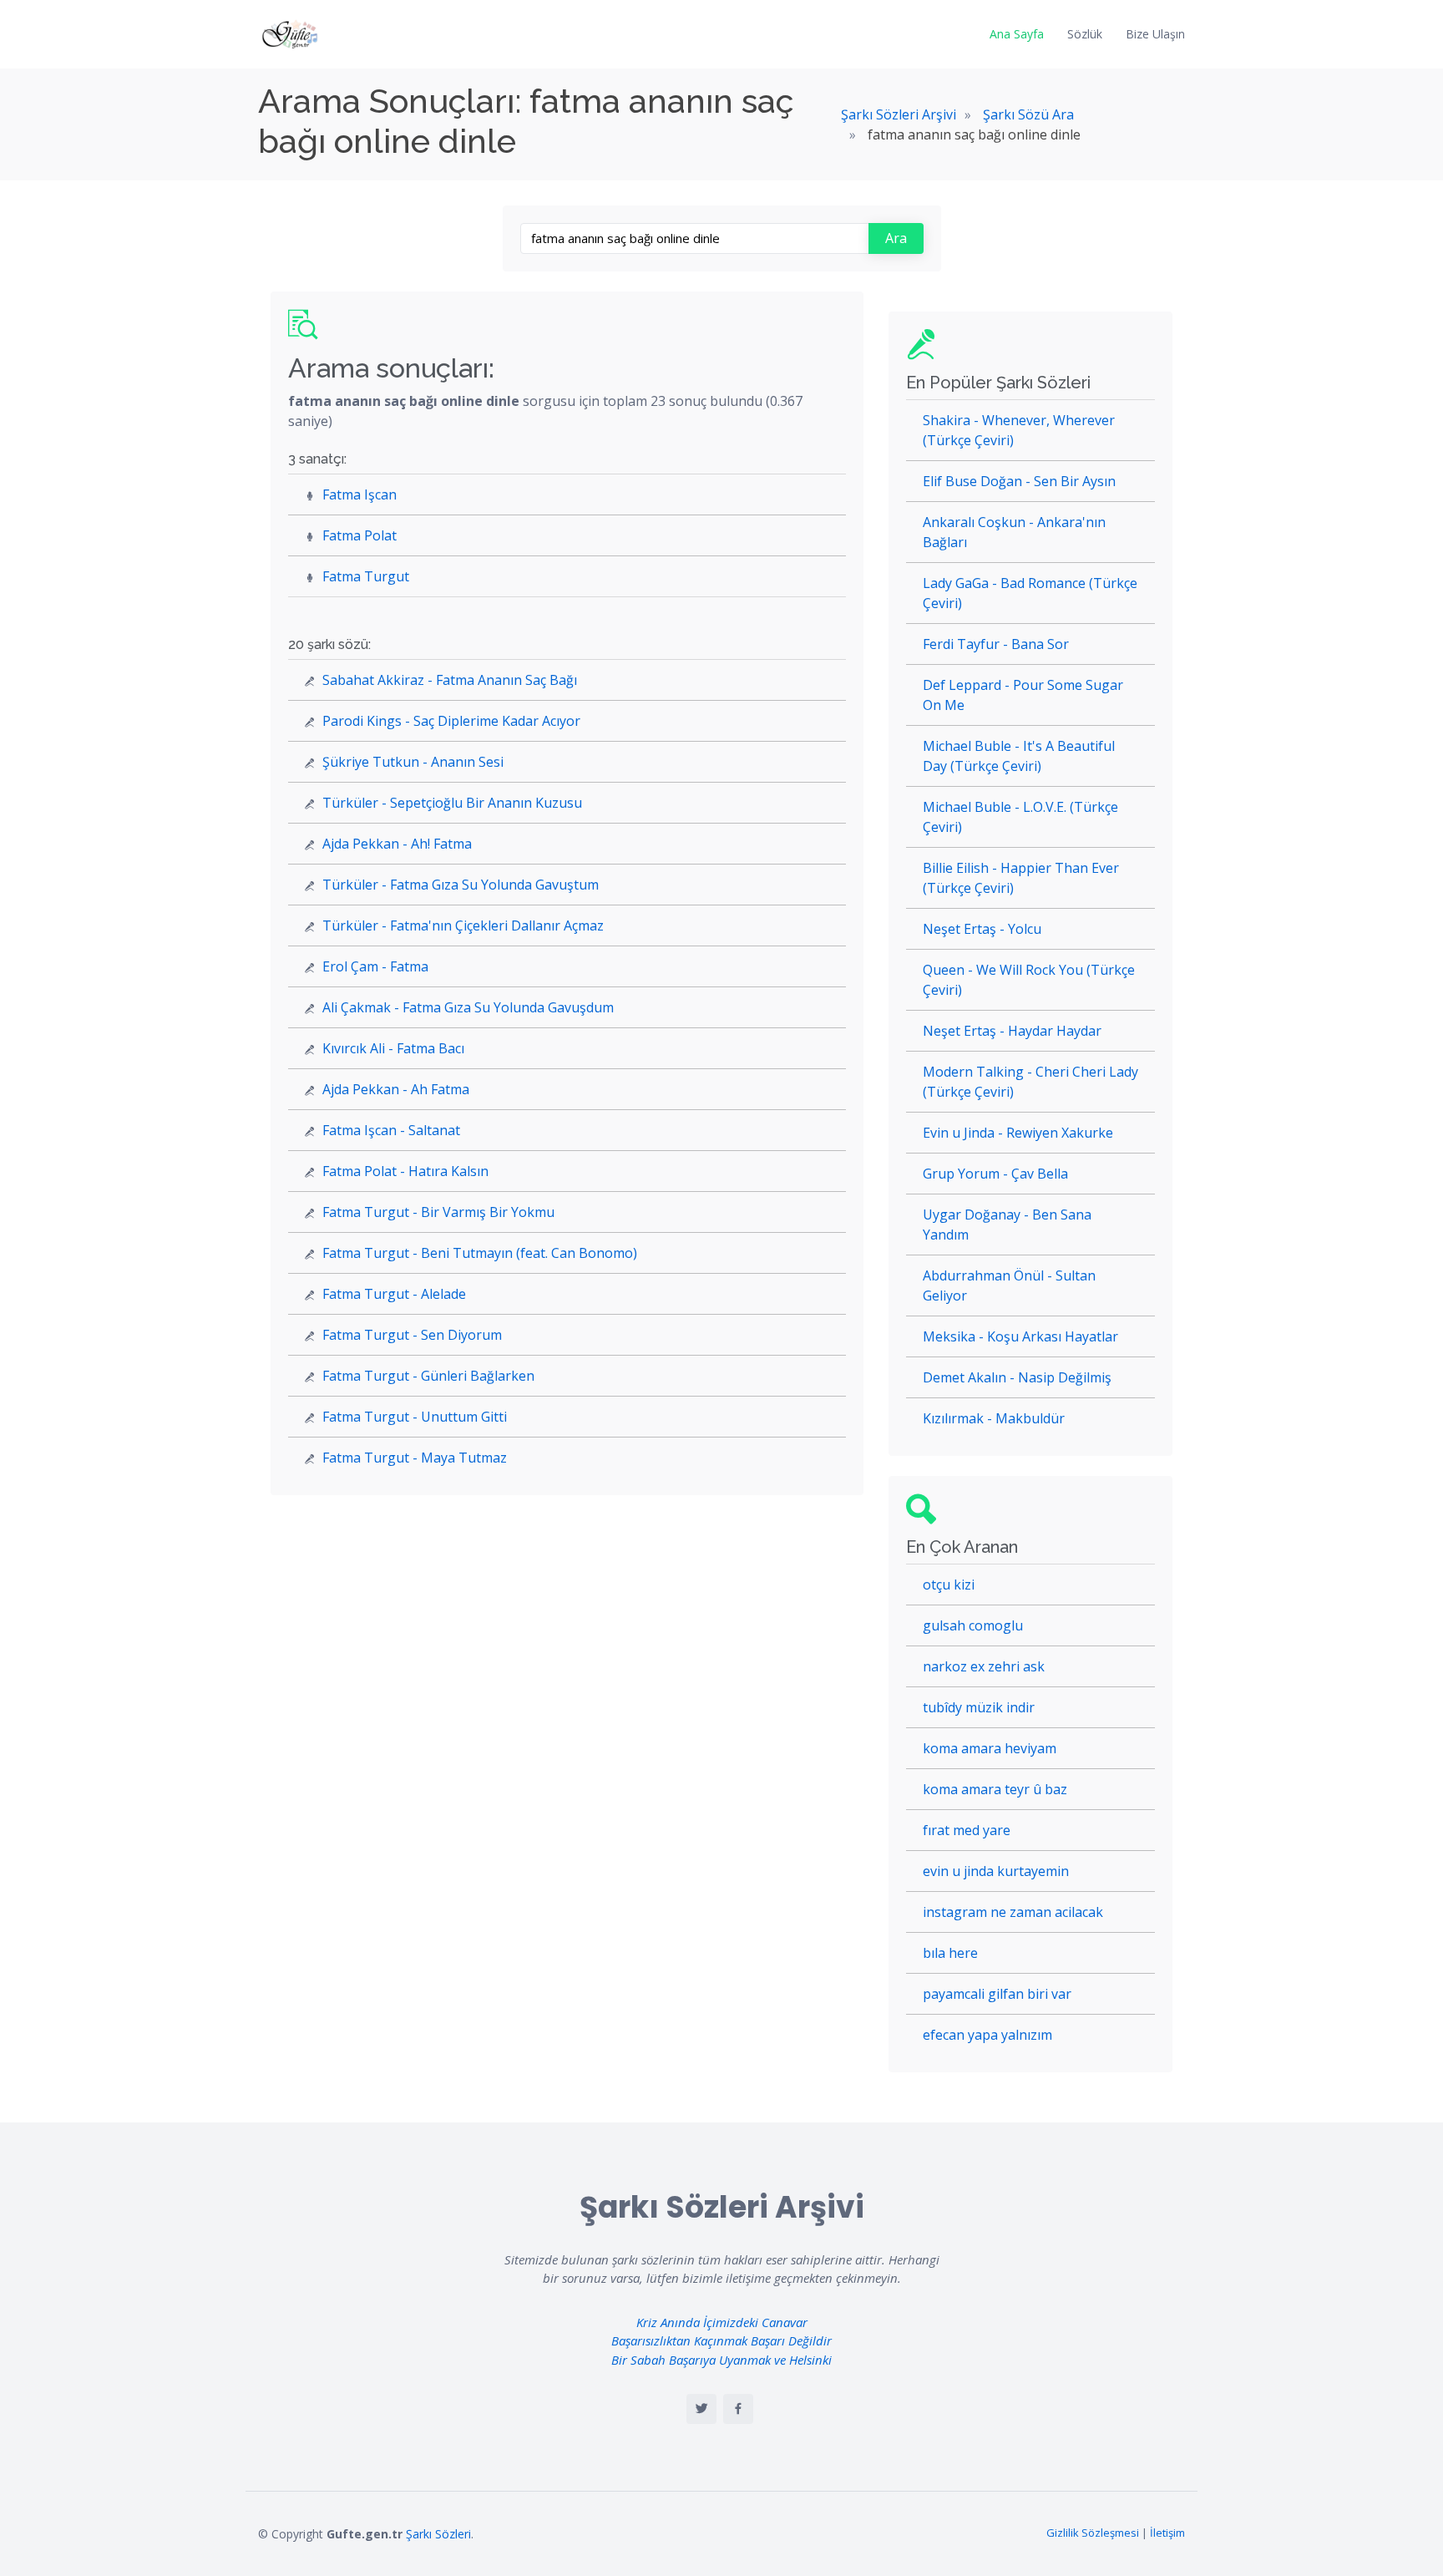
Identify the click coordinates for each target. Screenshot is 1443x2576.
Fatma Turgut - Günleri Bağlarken (428, 1376)
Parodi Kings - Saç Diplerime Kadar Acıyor (451, 721)
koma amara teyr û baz (995, 1789)
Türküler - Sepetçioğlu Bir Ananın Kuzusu (452, 803)
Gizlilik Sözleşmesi (1093, 2533)
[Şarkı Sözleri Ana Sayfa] (291, 34)
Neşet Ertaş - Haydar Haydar (1012, 1031)
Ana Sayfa (1017, 34)
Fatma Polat (359, 535)
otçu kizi (949, 1585)
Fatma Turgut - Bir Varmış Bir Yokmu (438, 1212)
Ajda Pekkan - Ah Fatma (396, 1089)
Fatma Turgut (366, 576)
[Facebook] (738, 2409)
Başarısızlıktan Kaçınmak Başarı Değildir (721, 2340)
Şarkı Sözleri (438, 2534)
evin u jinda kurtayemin (996, 1871)
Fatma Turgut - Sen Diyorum (412, 1335)
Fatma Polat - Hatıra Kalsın (405, 1171)
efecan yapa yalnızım (987, 2035)
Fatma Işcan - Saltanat (391, 1130)
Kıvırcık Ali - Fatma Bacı (393, 1048)
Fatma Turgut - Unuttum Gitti (415, 1417)
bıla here (950, 1953)
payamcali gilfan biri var (997, 1994)
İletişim (1167, 2533)
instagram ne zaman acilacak (1013, 1912)
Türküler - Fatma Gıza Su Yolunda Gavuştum (461, 885)
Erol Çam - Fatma (375, 966)
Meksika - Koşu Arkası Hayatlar (1020, 1336)
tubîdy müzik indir (979, 1707)
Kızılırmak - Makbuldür (994, 1418)
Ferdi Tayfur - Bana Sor (996, 644)
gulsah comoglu (973, 1625)
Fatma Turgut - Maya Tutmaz (415, 1458)
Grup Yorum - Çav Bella (995, 1174)
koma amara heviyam (990, 1748)
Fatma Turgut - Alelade (394, 1294)
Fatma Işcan (359, 494)
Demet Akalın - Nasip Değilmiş (1017, 1377)
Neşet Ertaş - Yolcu (982, 929)
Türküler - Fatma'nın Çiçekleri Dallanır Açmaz (463, 925)
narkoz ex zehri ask (984, 1666)
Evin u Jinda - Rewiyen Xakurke (1018, 1133)
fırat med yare (967, 1830)
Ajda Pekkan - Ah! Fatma (397, 844)
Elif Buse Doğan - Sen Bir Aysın (1019, 481)
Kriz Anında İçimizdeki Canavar (722, 2322)
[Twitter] (701, 2409)
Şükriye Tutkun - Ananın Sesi (413, 762)
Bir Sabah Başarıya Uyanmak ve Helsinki (721, 2360)
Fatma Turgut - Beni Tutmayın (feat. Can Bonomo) (480, 1253)
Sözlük (1085, 34)
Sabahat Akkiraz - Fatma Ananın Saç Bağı (450, 680)
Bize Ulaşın (1155, 34)
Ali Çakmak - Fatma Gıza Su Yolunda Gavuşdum (468, 1007)
